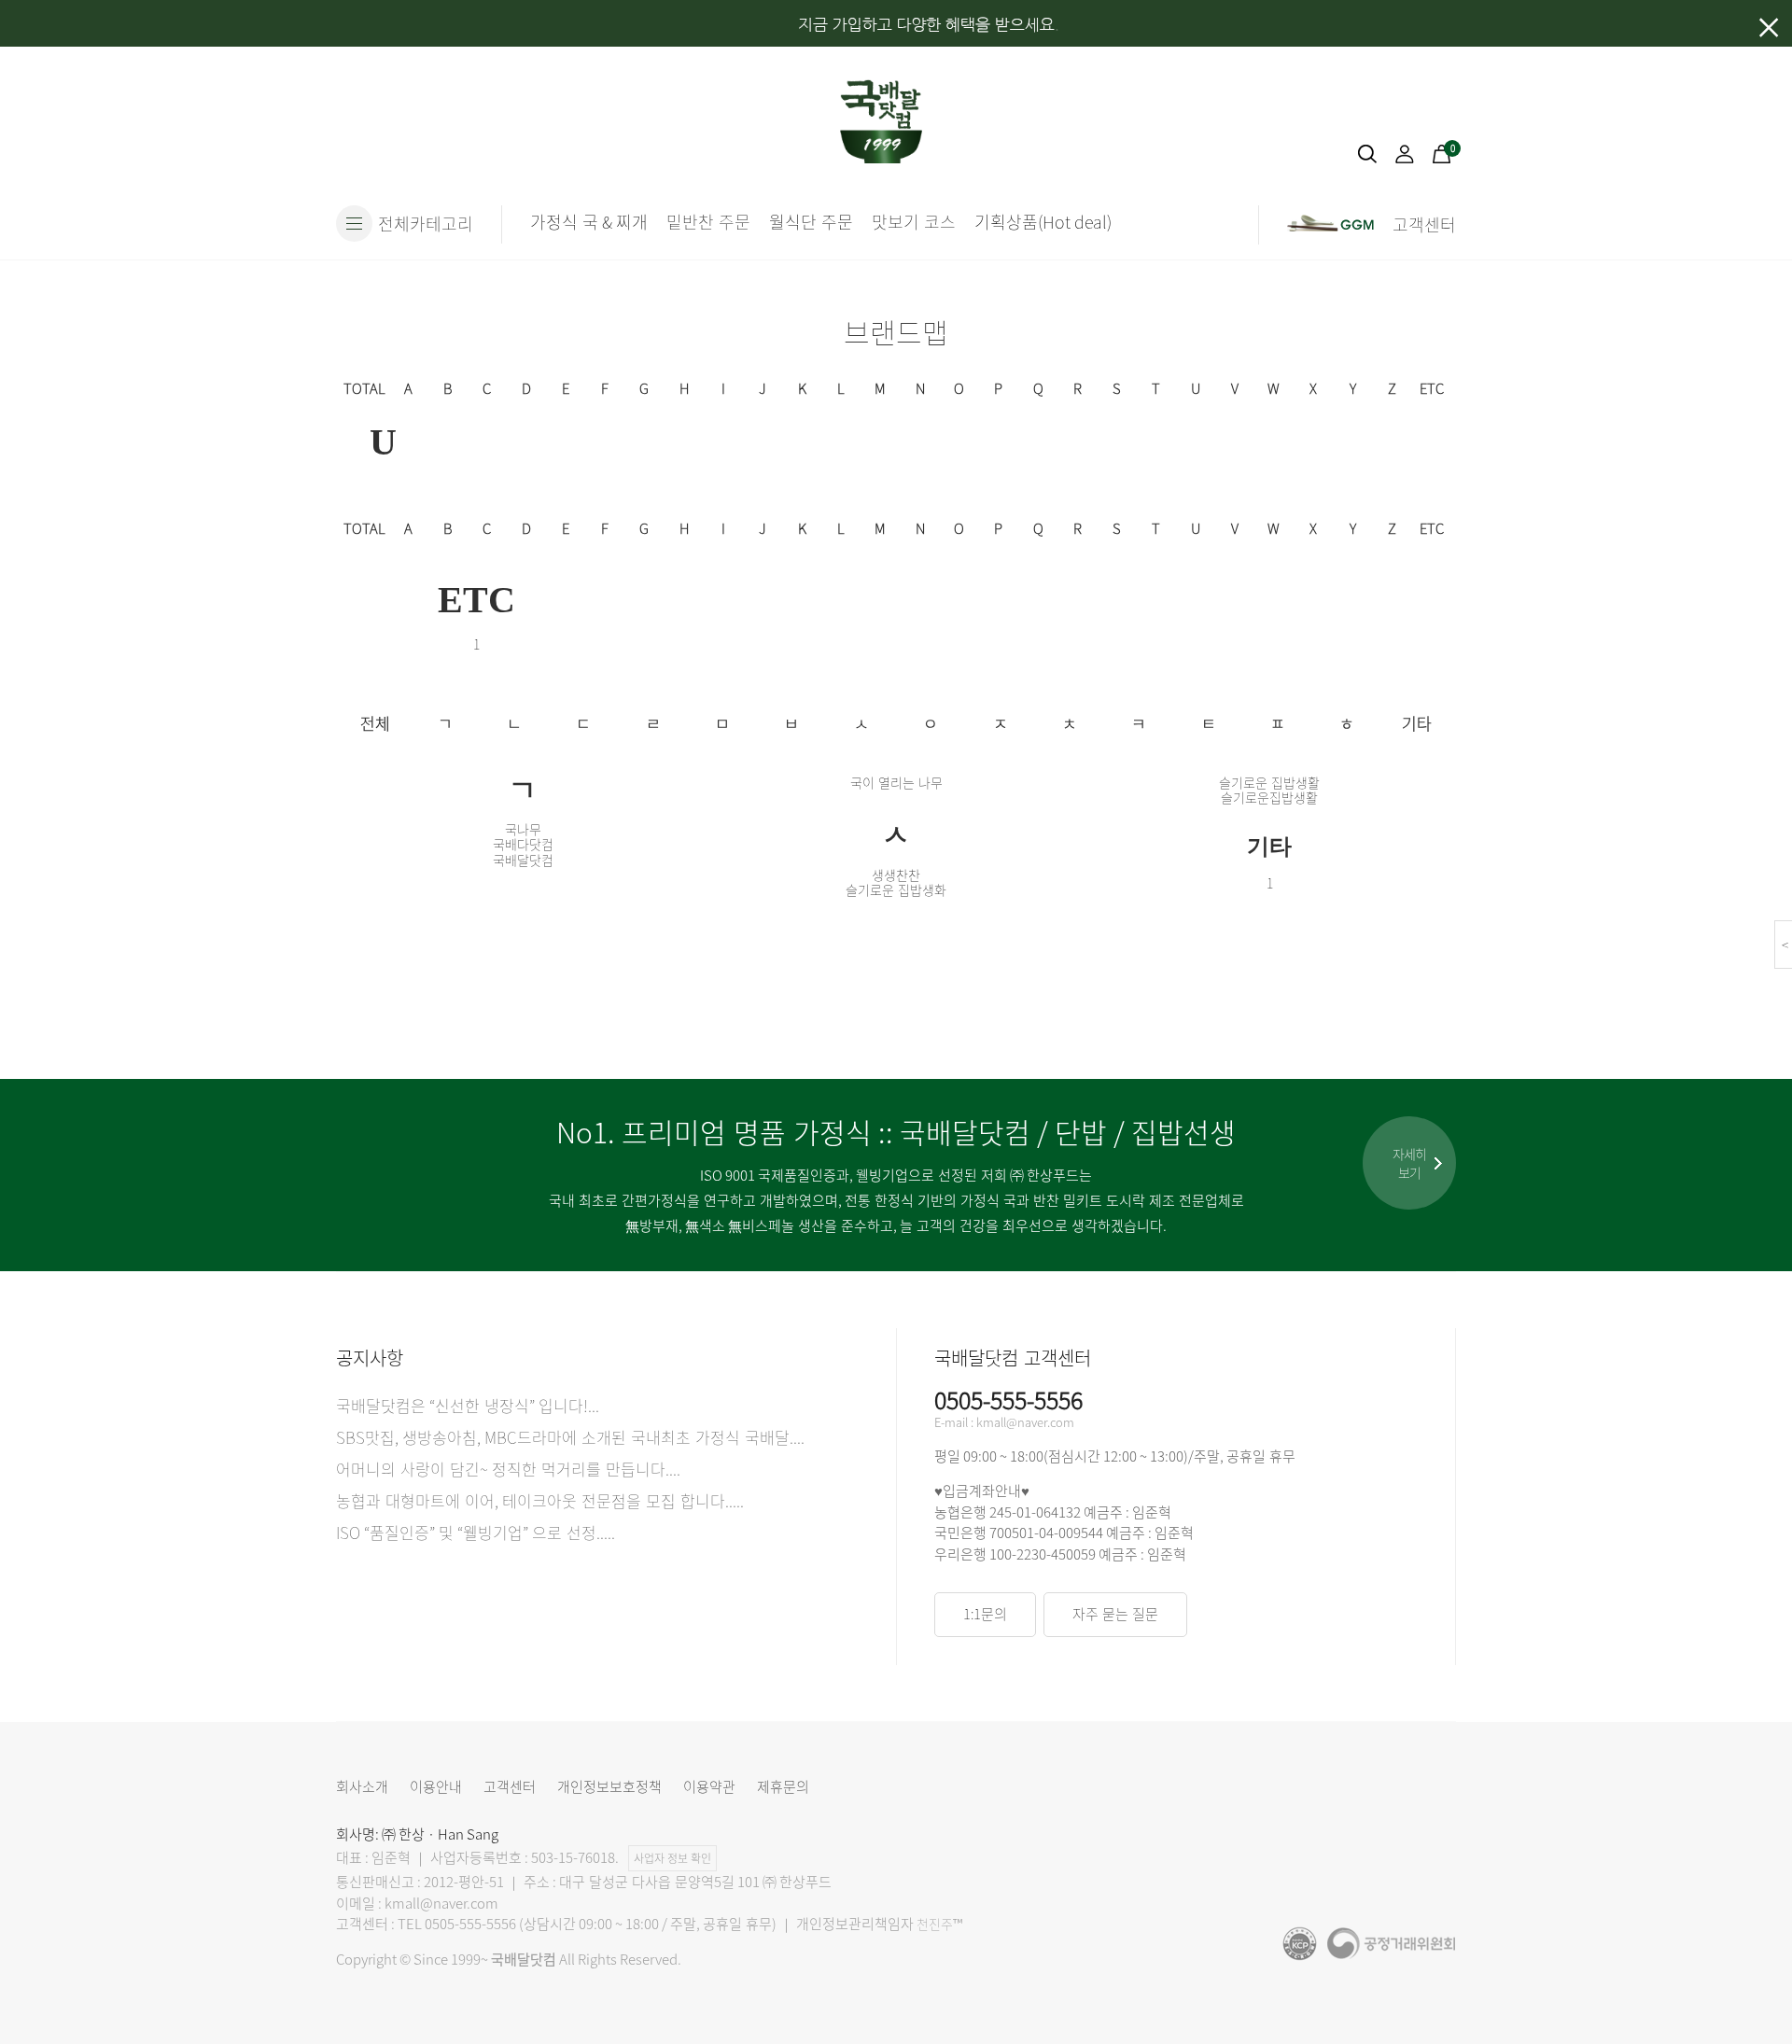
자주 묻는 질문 (1115, 1614)
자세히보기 (1409, 1163)
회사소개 (362, 1786)
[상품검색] (1367, 158)
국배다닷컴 (523, 844)
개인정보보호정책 (609, 1786)
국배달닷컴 (523, 860)
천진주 (935, 1924)
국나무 (523, 829)
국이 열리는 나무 (896, 782)
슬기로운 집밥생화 (896, 889)
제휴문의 (783, 1786)
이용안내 (436, 1786)
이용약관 (709, 1786)
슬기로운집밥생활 (1269, 797)
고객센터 (510, 1786)
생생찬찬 (896, 875)
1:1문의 (985, 1614)
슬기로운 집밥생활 (1269, 782)
